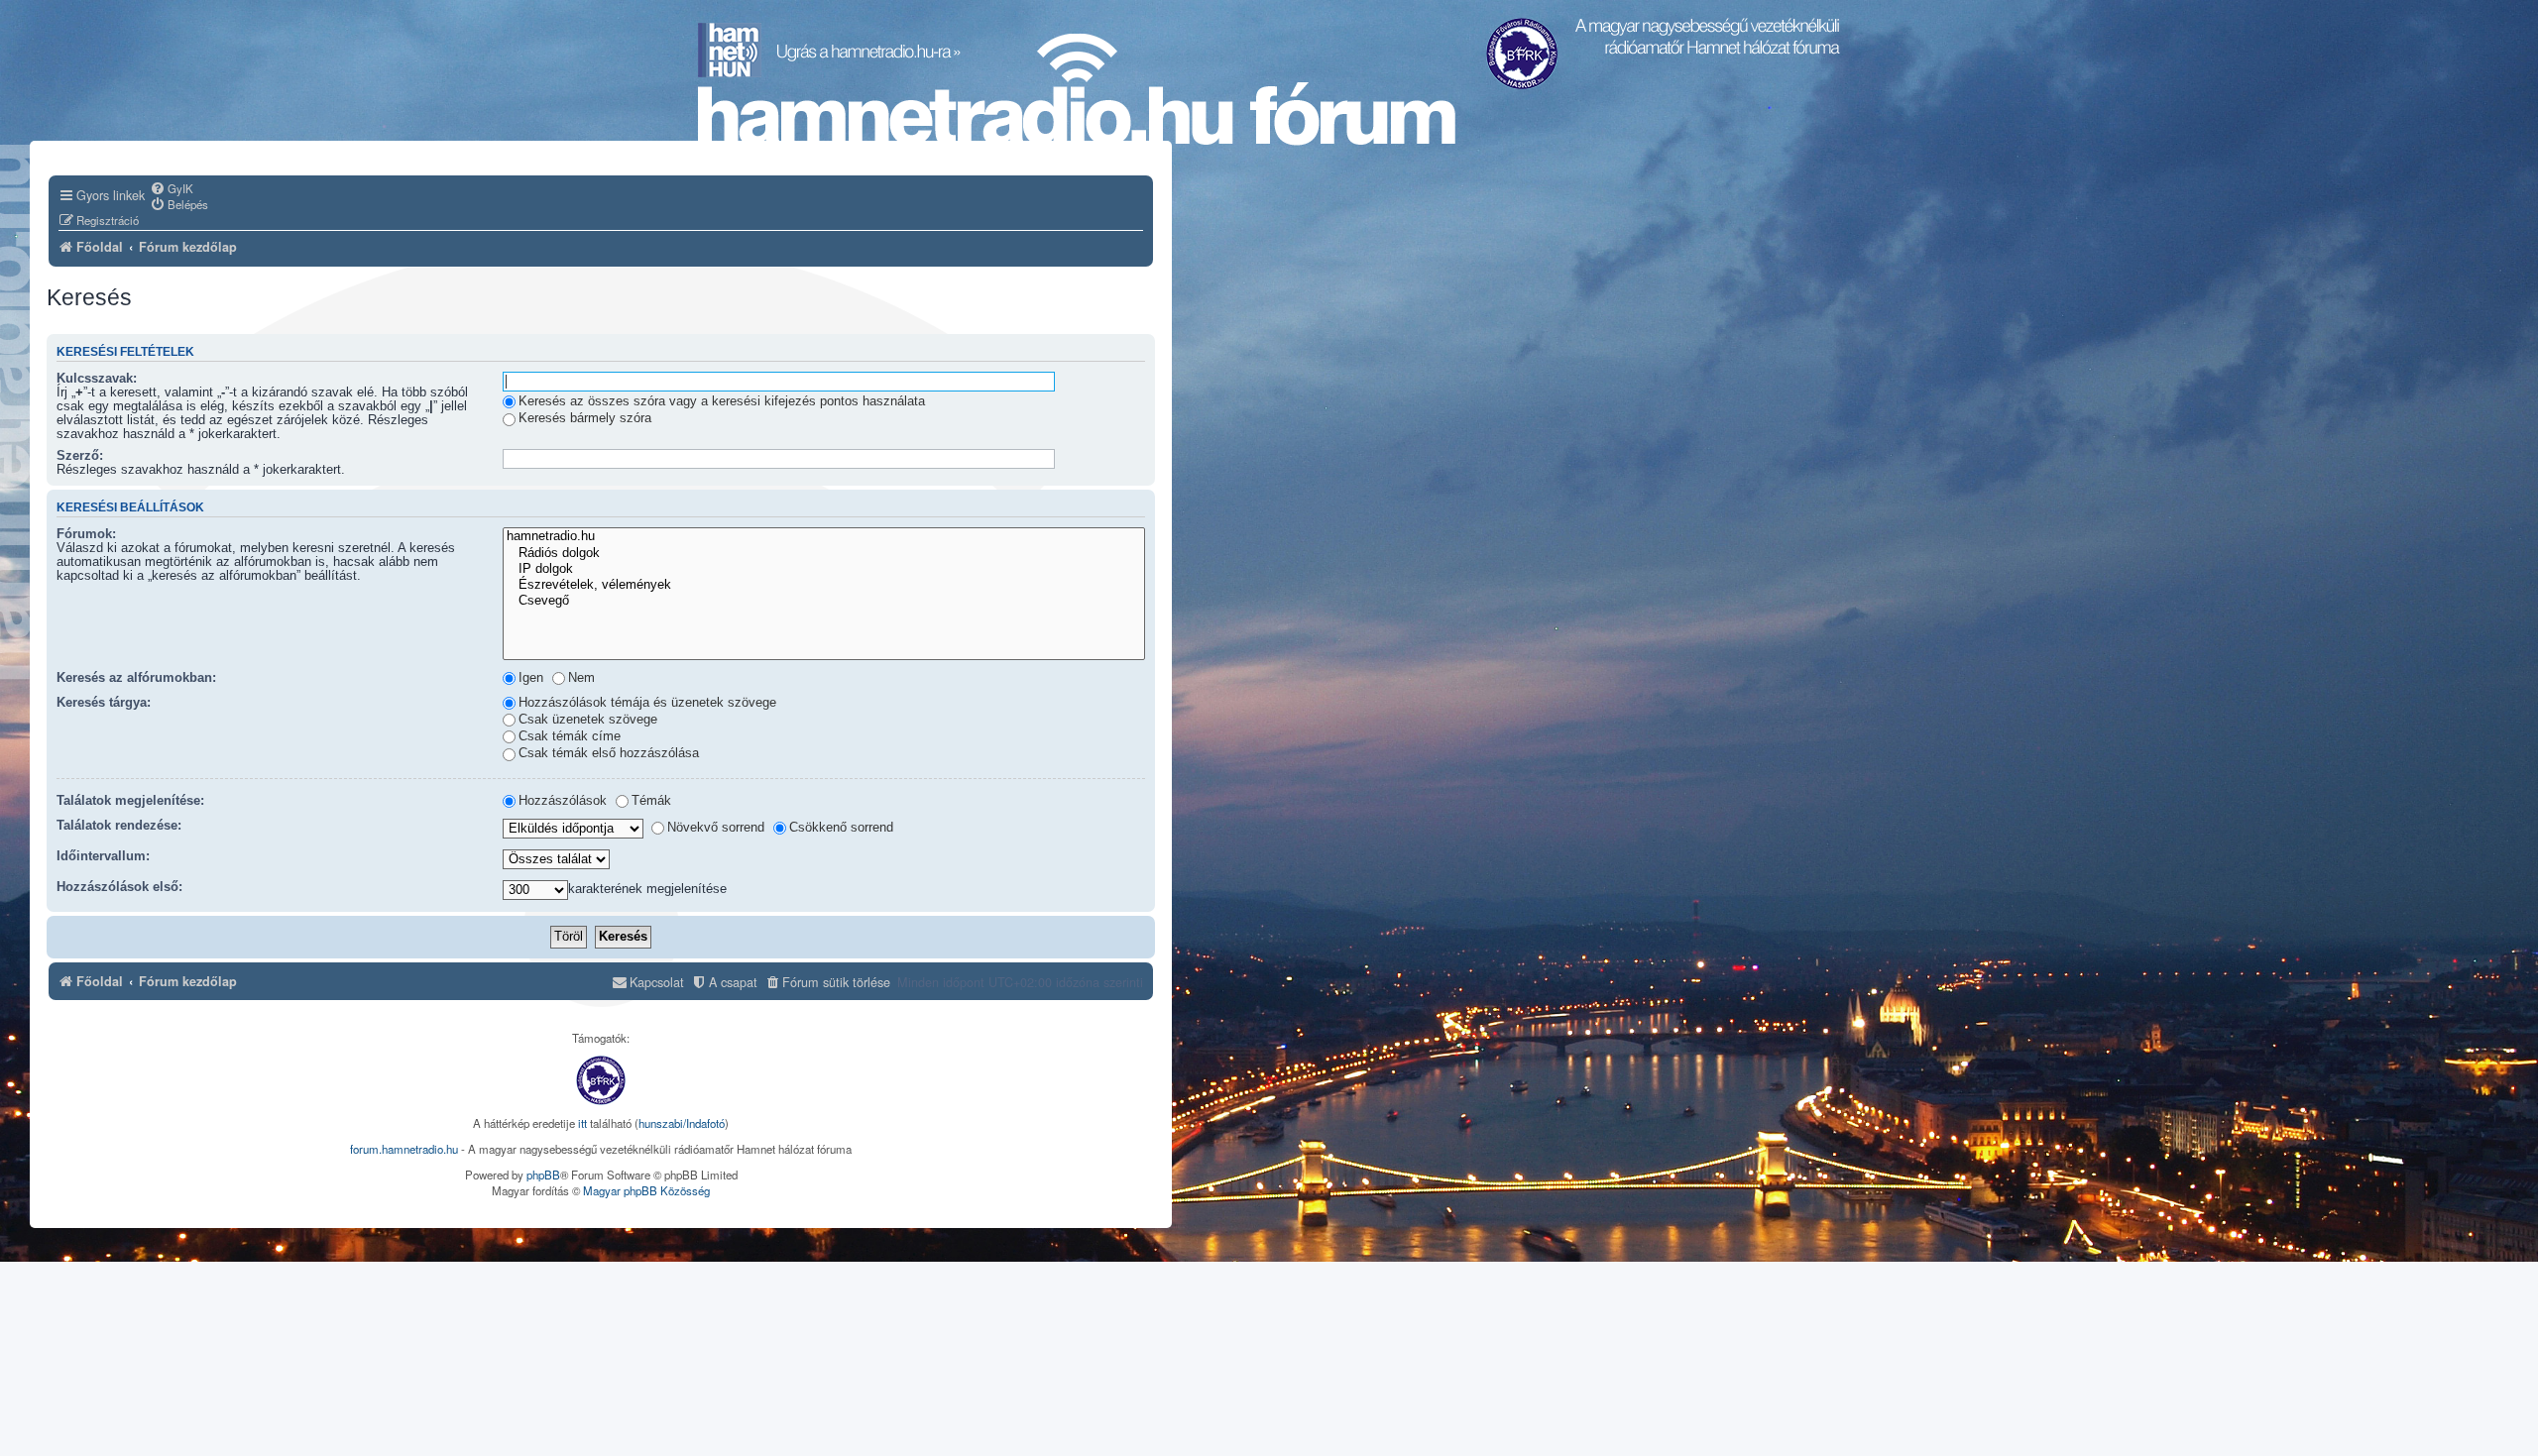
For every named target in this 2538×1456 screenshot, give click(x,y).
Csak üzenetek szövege (588, 720)
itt (582, 1123)
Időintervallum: (103, 856)
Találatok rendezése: (119, 826)
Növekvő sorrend (716, 828)
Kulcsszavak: (97, 379)
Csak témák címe (570, 736)
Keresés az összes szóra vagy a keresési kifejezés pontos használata (722, 401)
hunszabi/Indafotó (682, 1123)
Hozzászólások (563, 801)
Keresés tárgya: (104, 703)
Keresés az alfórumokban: (136, 678)
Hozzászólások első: (119, 887)
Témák (651, 801)
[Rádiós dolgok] (824, 554)
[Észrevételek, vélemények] (824, 586)
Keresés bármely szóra (585, 418)
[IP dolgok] (824, 570)
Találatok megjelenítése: (130, 801)
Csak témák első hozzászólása (609, 753)
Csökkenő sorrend (841, 828)
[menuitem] (172, 188)
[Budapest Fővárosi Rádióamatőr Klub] (601, 1080)
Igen (531, 678)
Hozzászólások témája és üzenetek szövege (647, 703)
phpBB (543, 1175)
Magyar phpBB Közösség (646, 1190)
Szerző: (80, 456)
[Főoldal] (1077, 90)
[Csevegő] (824, 602)
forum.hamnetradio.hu (404, 1149)
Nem (581, 678)
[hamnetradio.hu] (824, 537)
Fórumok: (86, 534)
